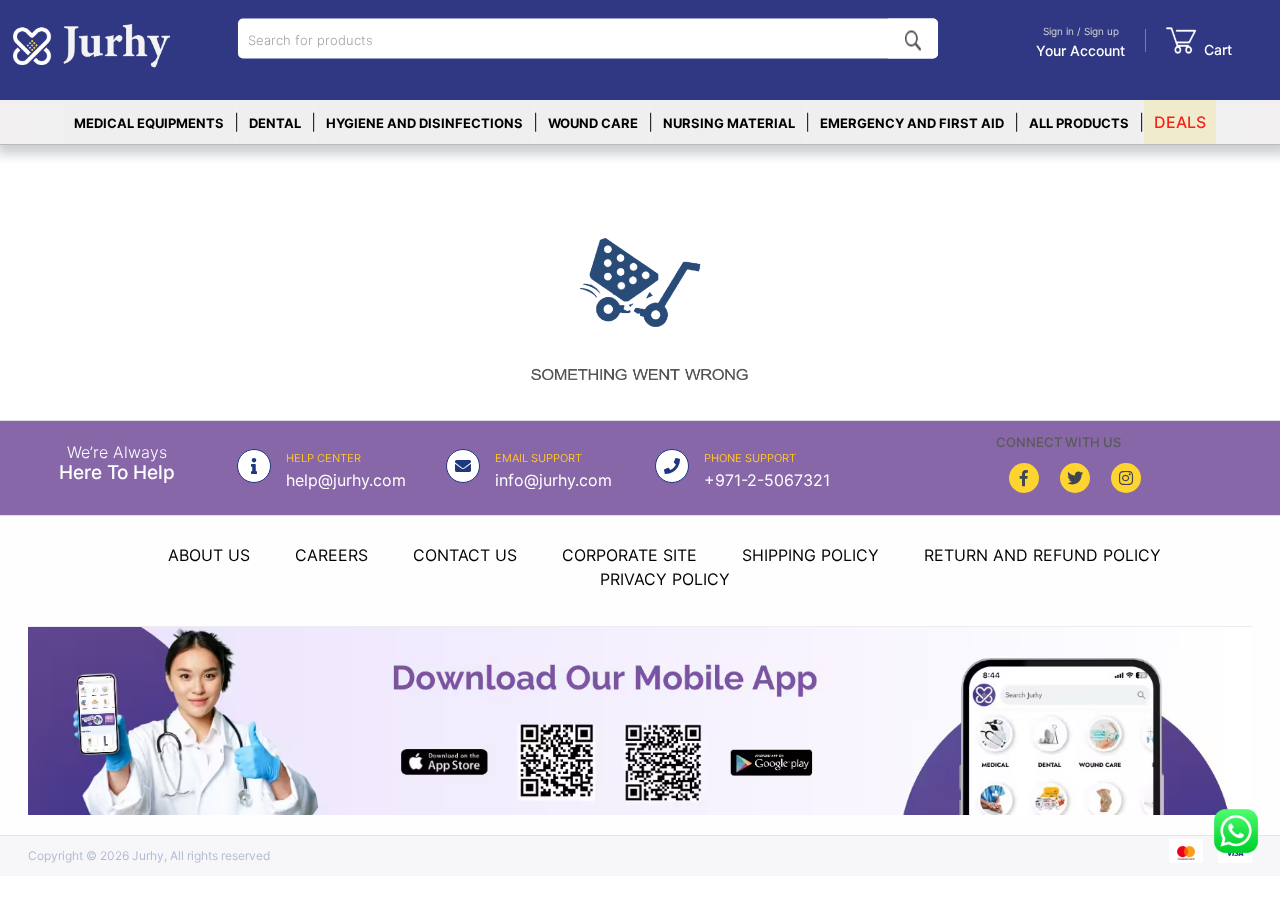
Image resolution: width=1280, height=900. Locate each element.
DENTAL (275, 123)
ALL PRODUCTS (1079, 123)
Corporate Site (629, 555)
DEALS (1180, 122)
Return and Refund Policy (1042, 555)
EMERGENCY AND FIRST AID (912, 123)
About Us (209, 555)
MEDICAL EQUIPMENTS (149, 123)
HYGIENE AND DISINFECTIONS (424, 123)
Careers (331, 555)
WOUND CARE (593, 123)
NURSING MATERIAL (729, 123)
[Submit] (913, 39)
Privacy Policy (665, 579)
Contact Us (465, 555)
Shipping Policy (810, 555)
